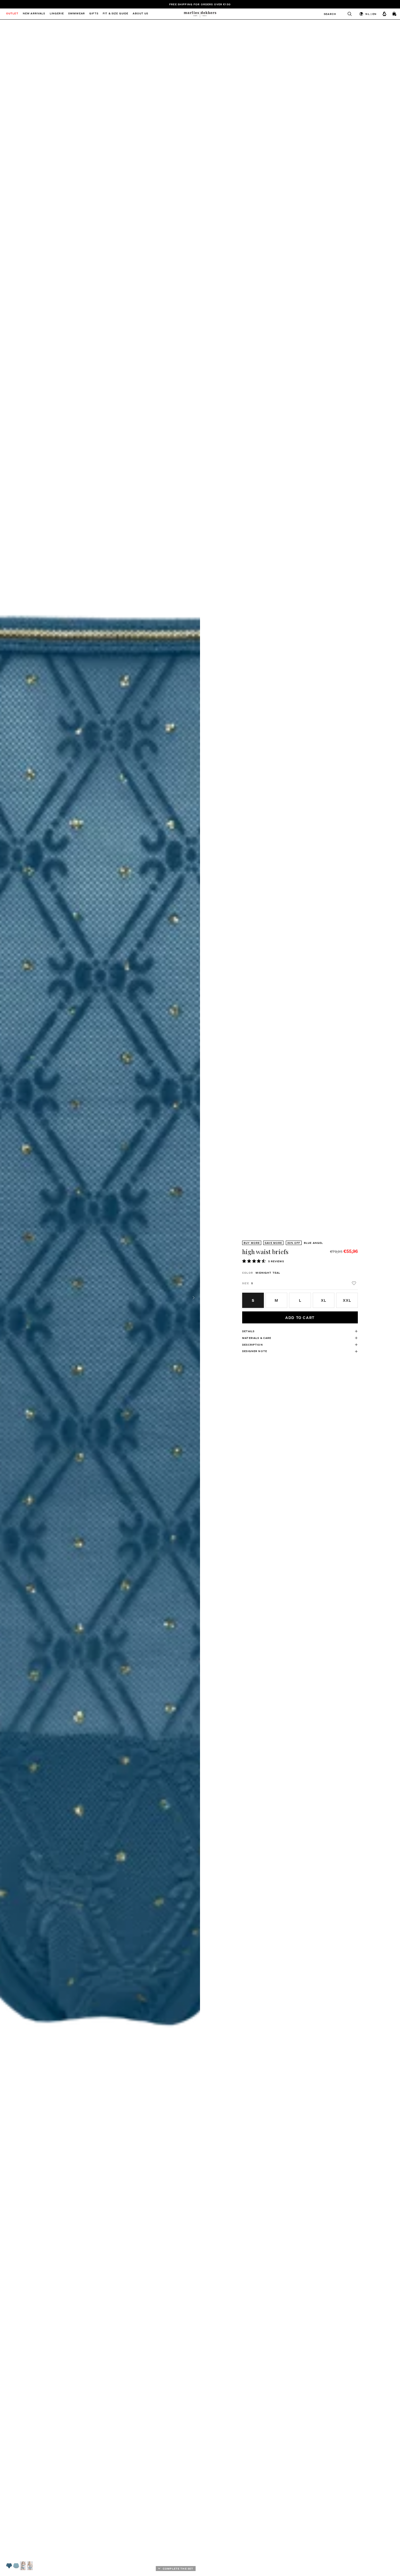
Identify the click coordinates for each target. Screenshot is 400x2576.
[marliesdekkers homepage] (200, 14)
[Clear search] (347, 14)
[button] (9, 2566)
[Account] (384, 14)
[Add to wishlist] (354, 1283)
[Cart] (395, 14)
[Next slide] (194, 1298)
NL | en (371, 14)
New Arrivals (34, 14)
